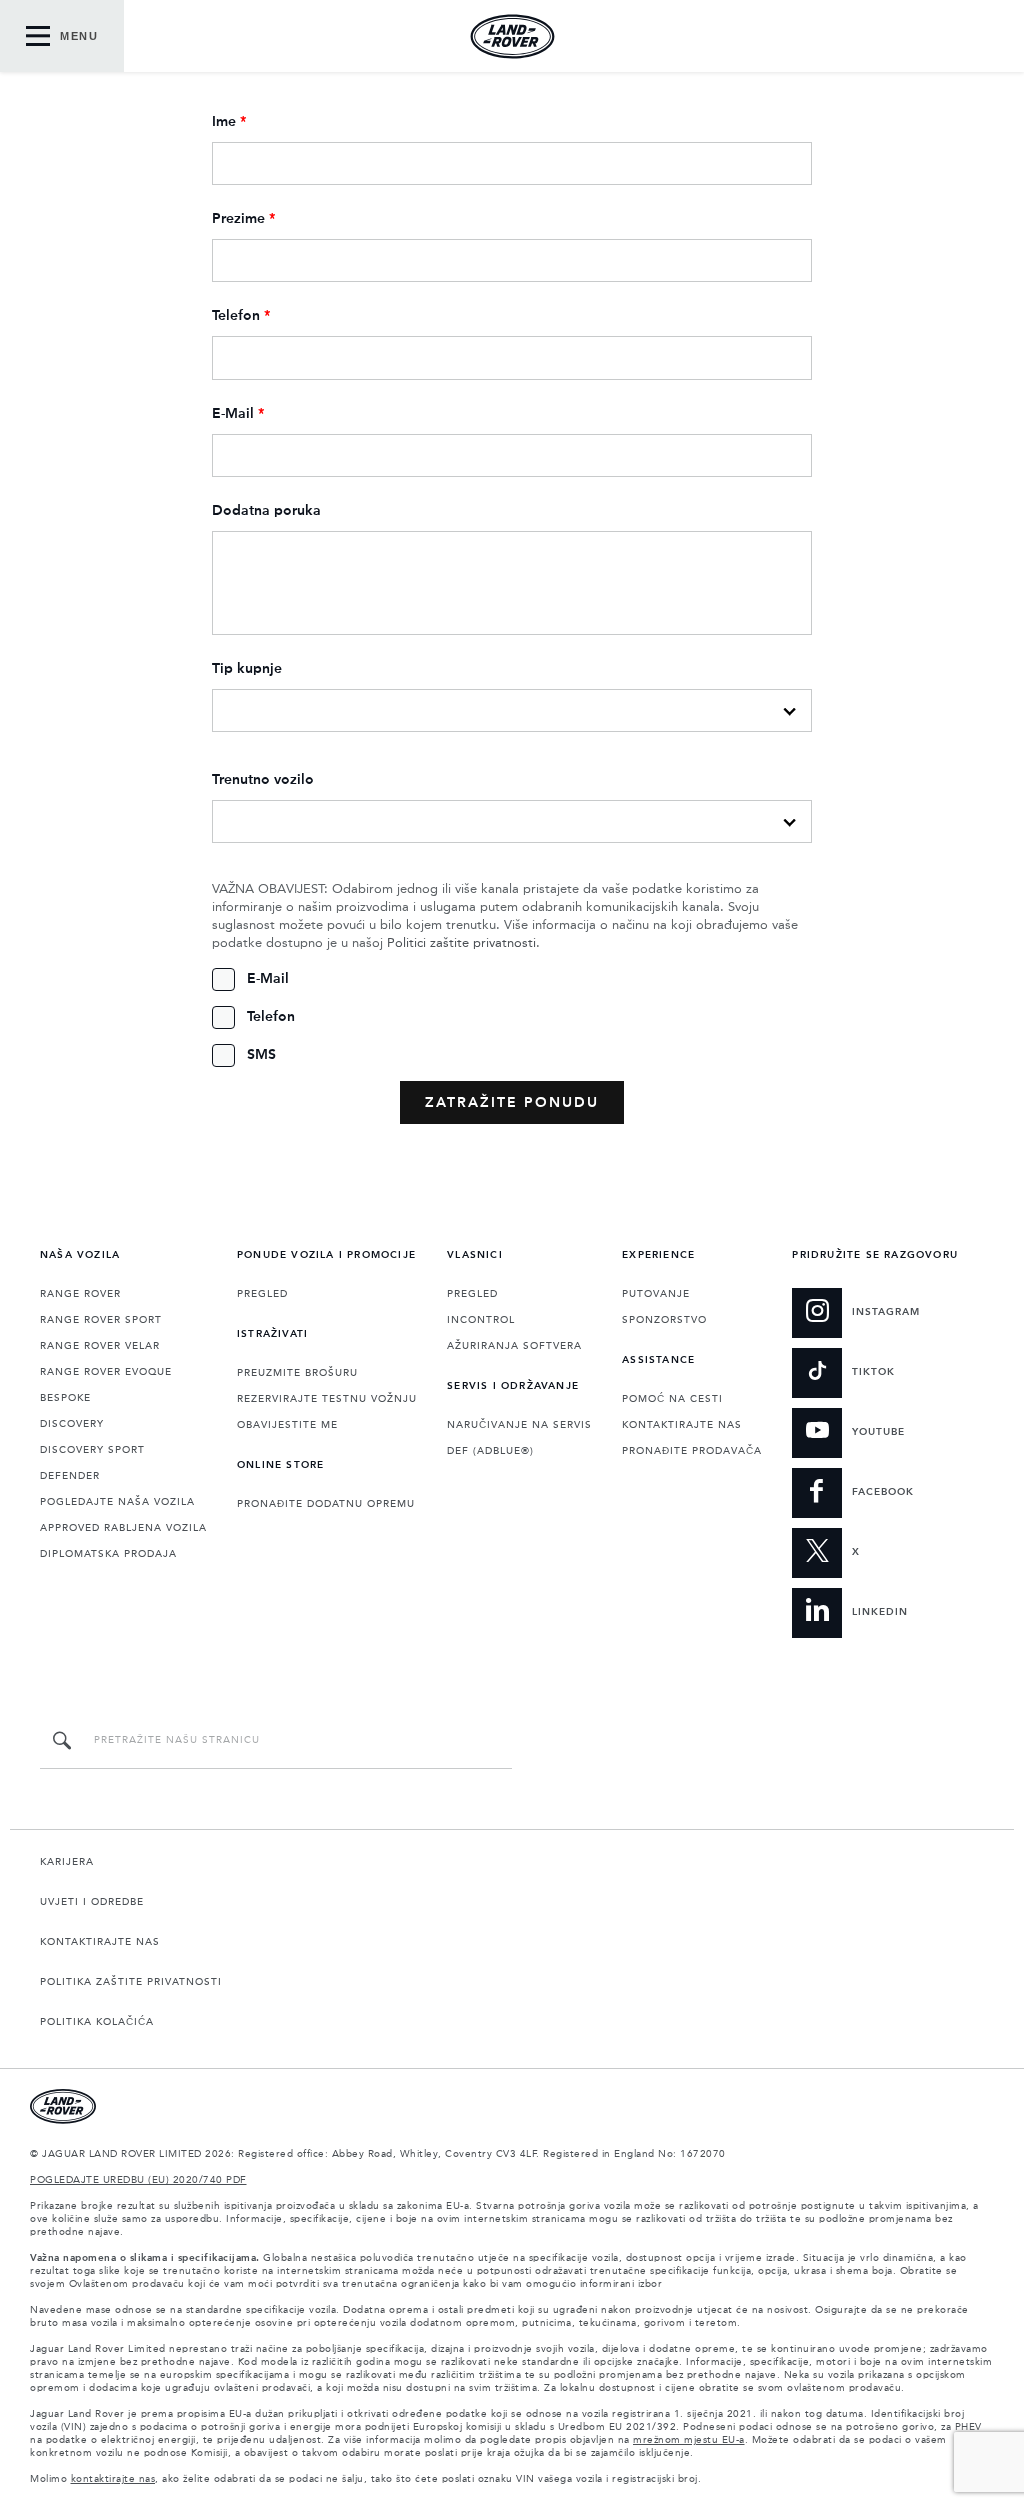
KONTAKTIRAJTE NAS (682, 1425)
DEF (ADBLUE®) (490, 1451)
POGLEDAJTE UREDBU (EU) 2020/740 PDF (138, 2180)
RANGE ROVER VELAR (100, 1346)
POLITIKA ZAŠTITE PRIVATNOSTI (131, 1982)
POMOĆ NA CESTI (672, 1399)
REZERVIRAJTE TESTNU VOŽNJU (327, 1399)
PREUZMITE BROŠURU (297, 1373)
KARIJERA (67, 1862)
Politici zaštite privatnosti (461, 943)
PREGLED (262, 1294)
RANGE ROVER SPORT (101, 1320)
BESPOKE (65, 1398)
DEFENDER (70, 1476)
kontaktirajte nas (113, 2479)
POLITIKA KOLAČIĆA (97, 2022)
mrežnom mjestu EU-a (689, 2440)
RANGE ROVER (80, 1294)
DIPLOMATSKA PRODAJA (108, 1554)
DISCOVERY (72, 1424)
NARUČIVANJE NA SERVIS (519, 1425)
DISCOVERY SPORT (92, 1450)
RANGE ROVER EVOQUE (106, 1372)
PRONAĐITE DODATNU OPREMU (326, 1504)
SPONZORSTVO (664, 1320)
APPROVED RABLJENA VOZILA (123, 1528)
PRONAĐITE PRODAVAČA (692, 1451)
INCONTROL (481, 1320)
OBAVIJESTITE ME (287, 1425)
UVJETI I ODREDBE (92, 1902)
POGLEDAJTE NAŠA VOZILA (117, 1502)
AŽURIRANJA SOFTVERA (514, 1346)
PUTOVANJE (656, 1294)
